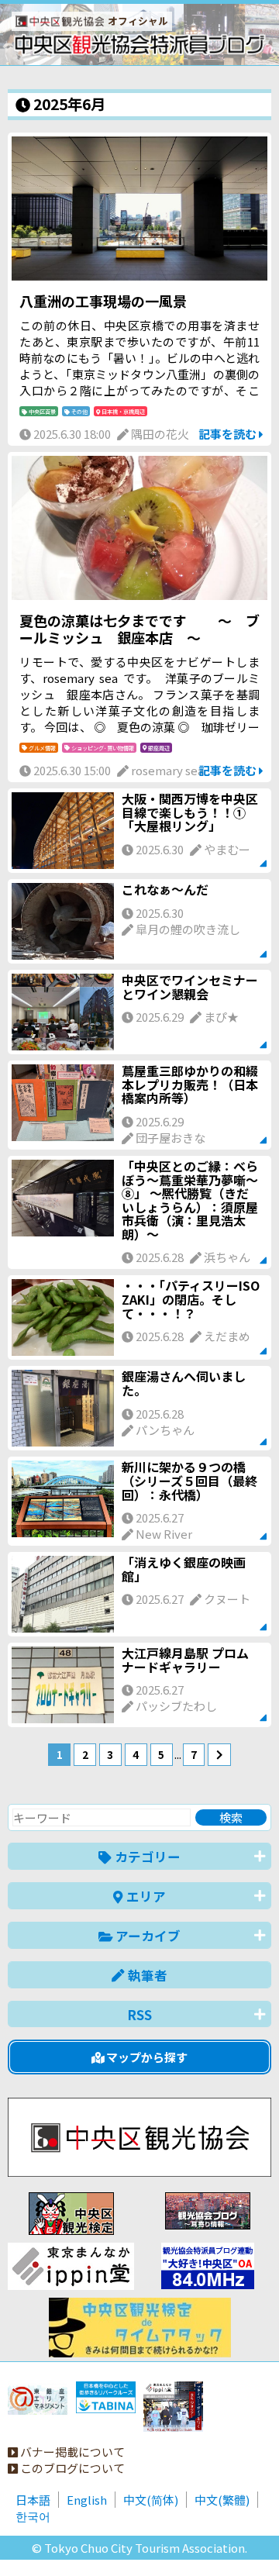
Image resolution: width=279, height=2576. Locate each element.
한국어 (33, 2516)
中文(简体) (151, 2500)
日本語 (33, 2500)
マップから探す (146, 2057)
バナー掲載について (71, 2452)
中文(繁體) (222, 2500)
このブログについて (71, 2468)
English (87, 2500)
